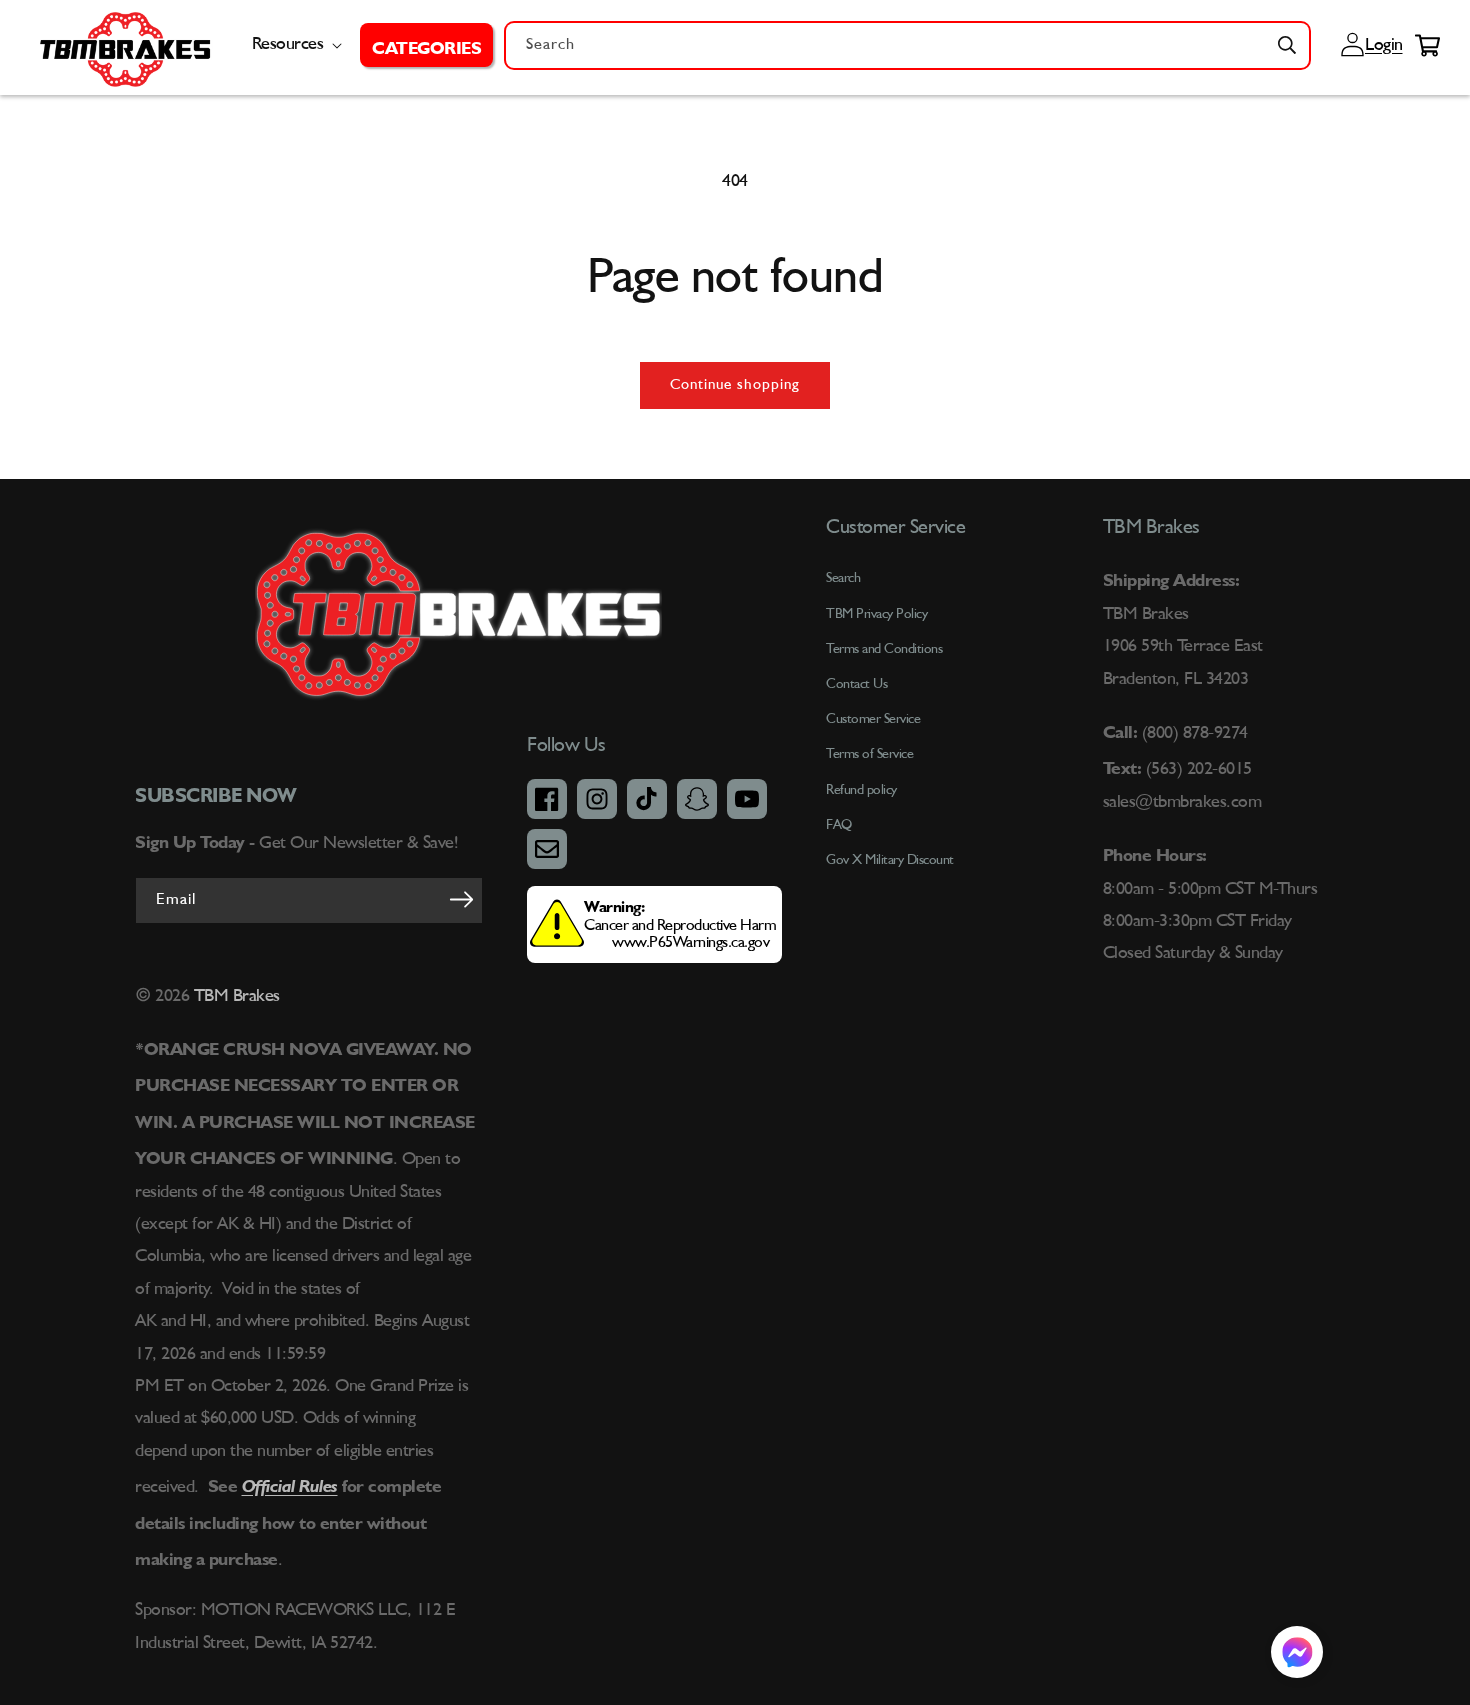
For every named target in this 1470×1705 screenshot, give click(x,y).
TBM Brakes (234, 996)
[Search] (1287, 45)
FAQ (839, 825)
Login (1381, 45)
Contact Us (856, 684)
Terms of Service (869, 754)
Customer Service (873, 719)
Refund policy (861, 790)
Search (843, 578)
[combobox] (907, 45)
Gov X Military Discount (890, 860)
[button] (426, 45)
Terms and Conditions (884, 649)
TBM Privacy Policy (876, 614)
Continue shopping (735, 385)
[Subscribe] (461, 899)
